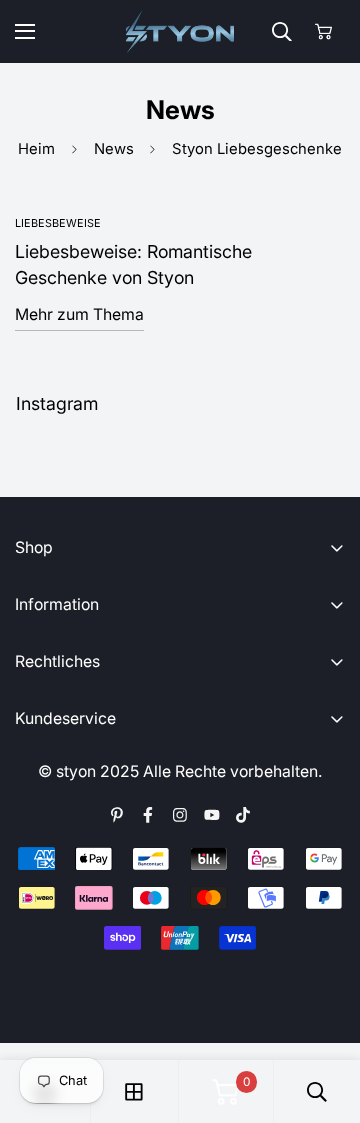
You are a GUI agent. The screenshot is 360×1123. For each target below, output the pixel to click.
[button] (323, 31)
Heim (36, 149)
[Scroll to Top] (325, 1018)
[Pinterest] (117, 815)
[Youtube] (212, 815)
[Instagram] (180, 815)
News (114, 149)
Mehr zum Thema (79, 314)
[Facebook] (148, 815)
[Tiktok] (243, 815)
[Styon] (180, 31)
